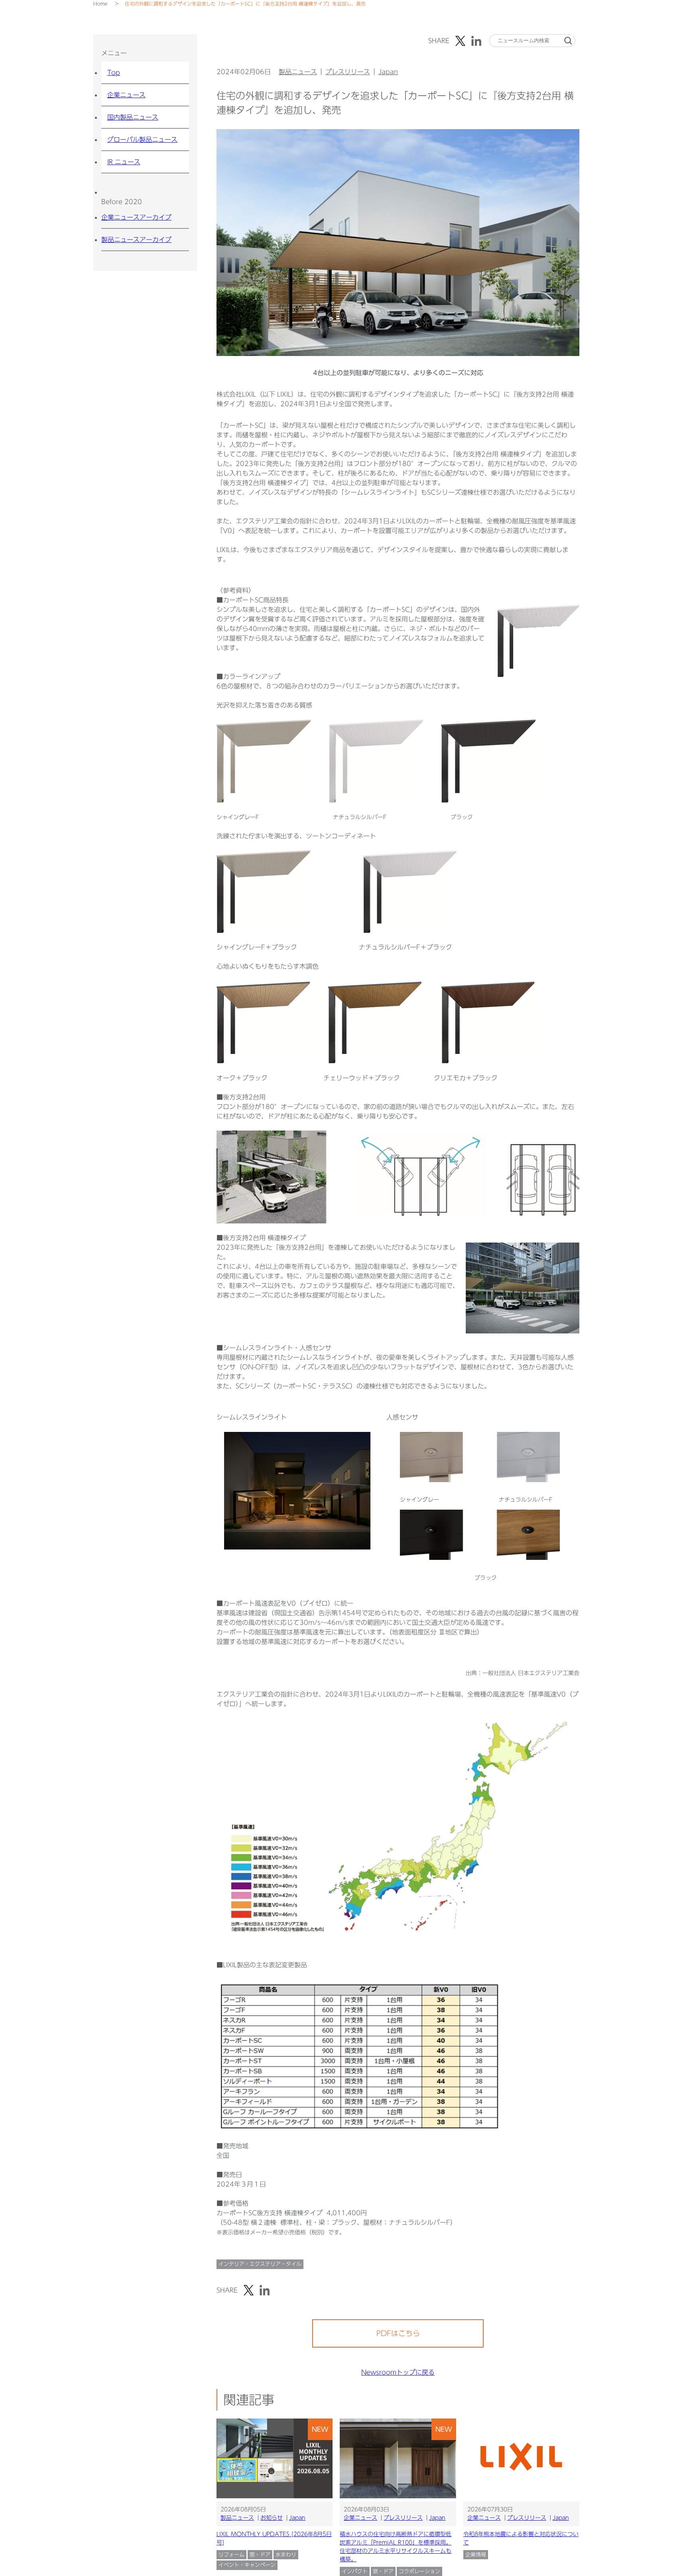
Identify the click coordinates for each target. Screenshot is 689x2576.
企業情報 (476, 2555)
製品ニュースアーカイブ (136, 240)
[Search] (568, 41)
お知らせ (272, 2518)
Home (100, 4)
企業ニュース (126, 95)
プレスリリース (348, 72)
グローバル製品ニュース (142, 140)
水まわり (286, 2555)
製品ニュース (298, 72)
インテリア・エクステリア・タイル (260, 2264)
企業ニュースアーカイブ (136, 217)
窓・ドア (260, 2555)
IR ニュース (124, 162)
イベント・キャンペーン (247, 2565)
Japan (388, 72)
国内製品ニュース (133, 117)
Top (114, 73)
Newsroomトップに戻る (398, 2372)
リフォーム (231, 2555)
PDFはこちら (398, 2333)
